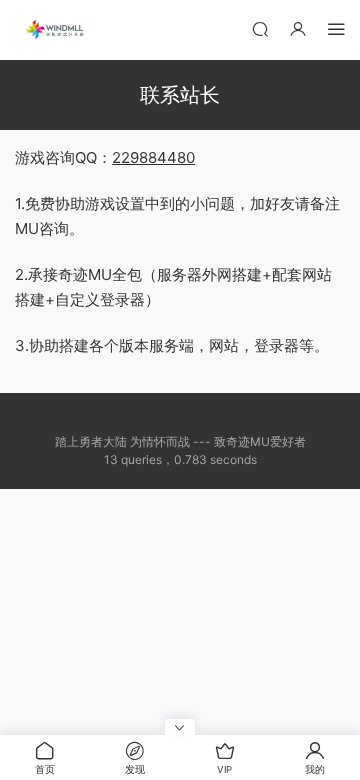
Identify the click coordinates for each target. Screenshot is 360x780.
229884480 (153, 157)
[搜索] (260, 28)
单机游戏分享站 (55, 30)
